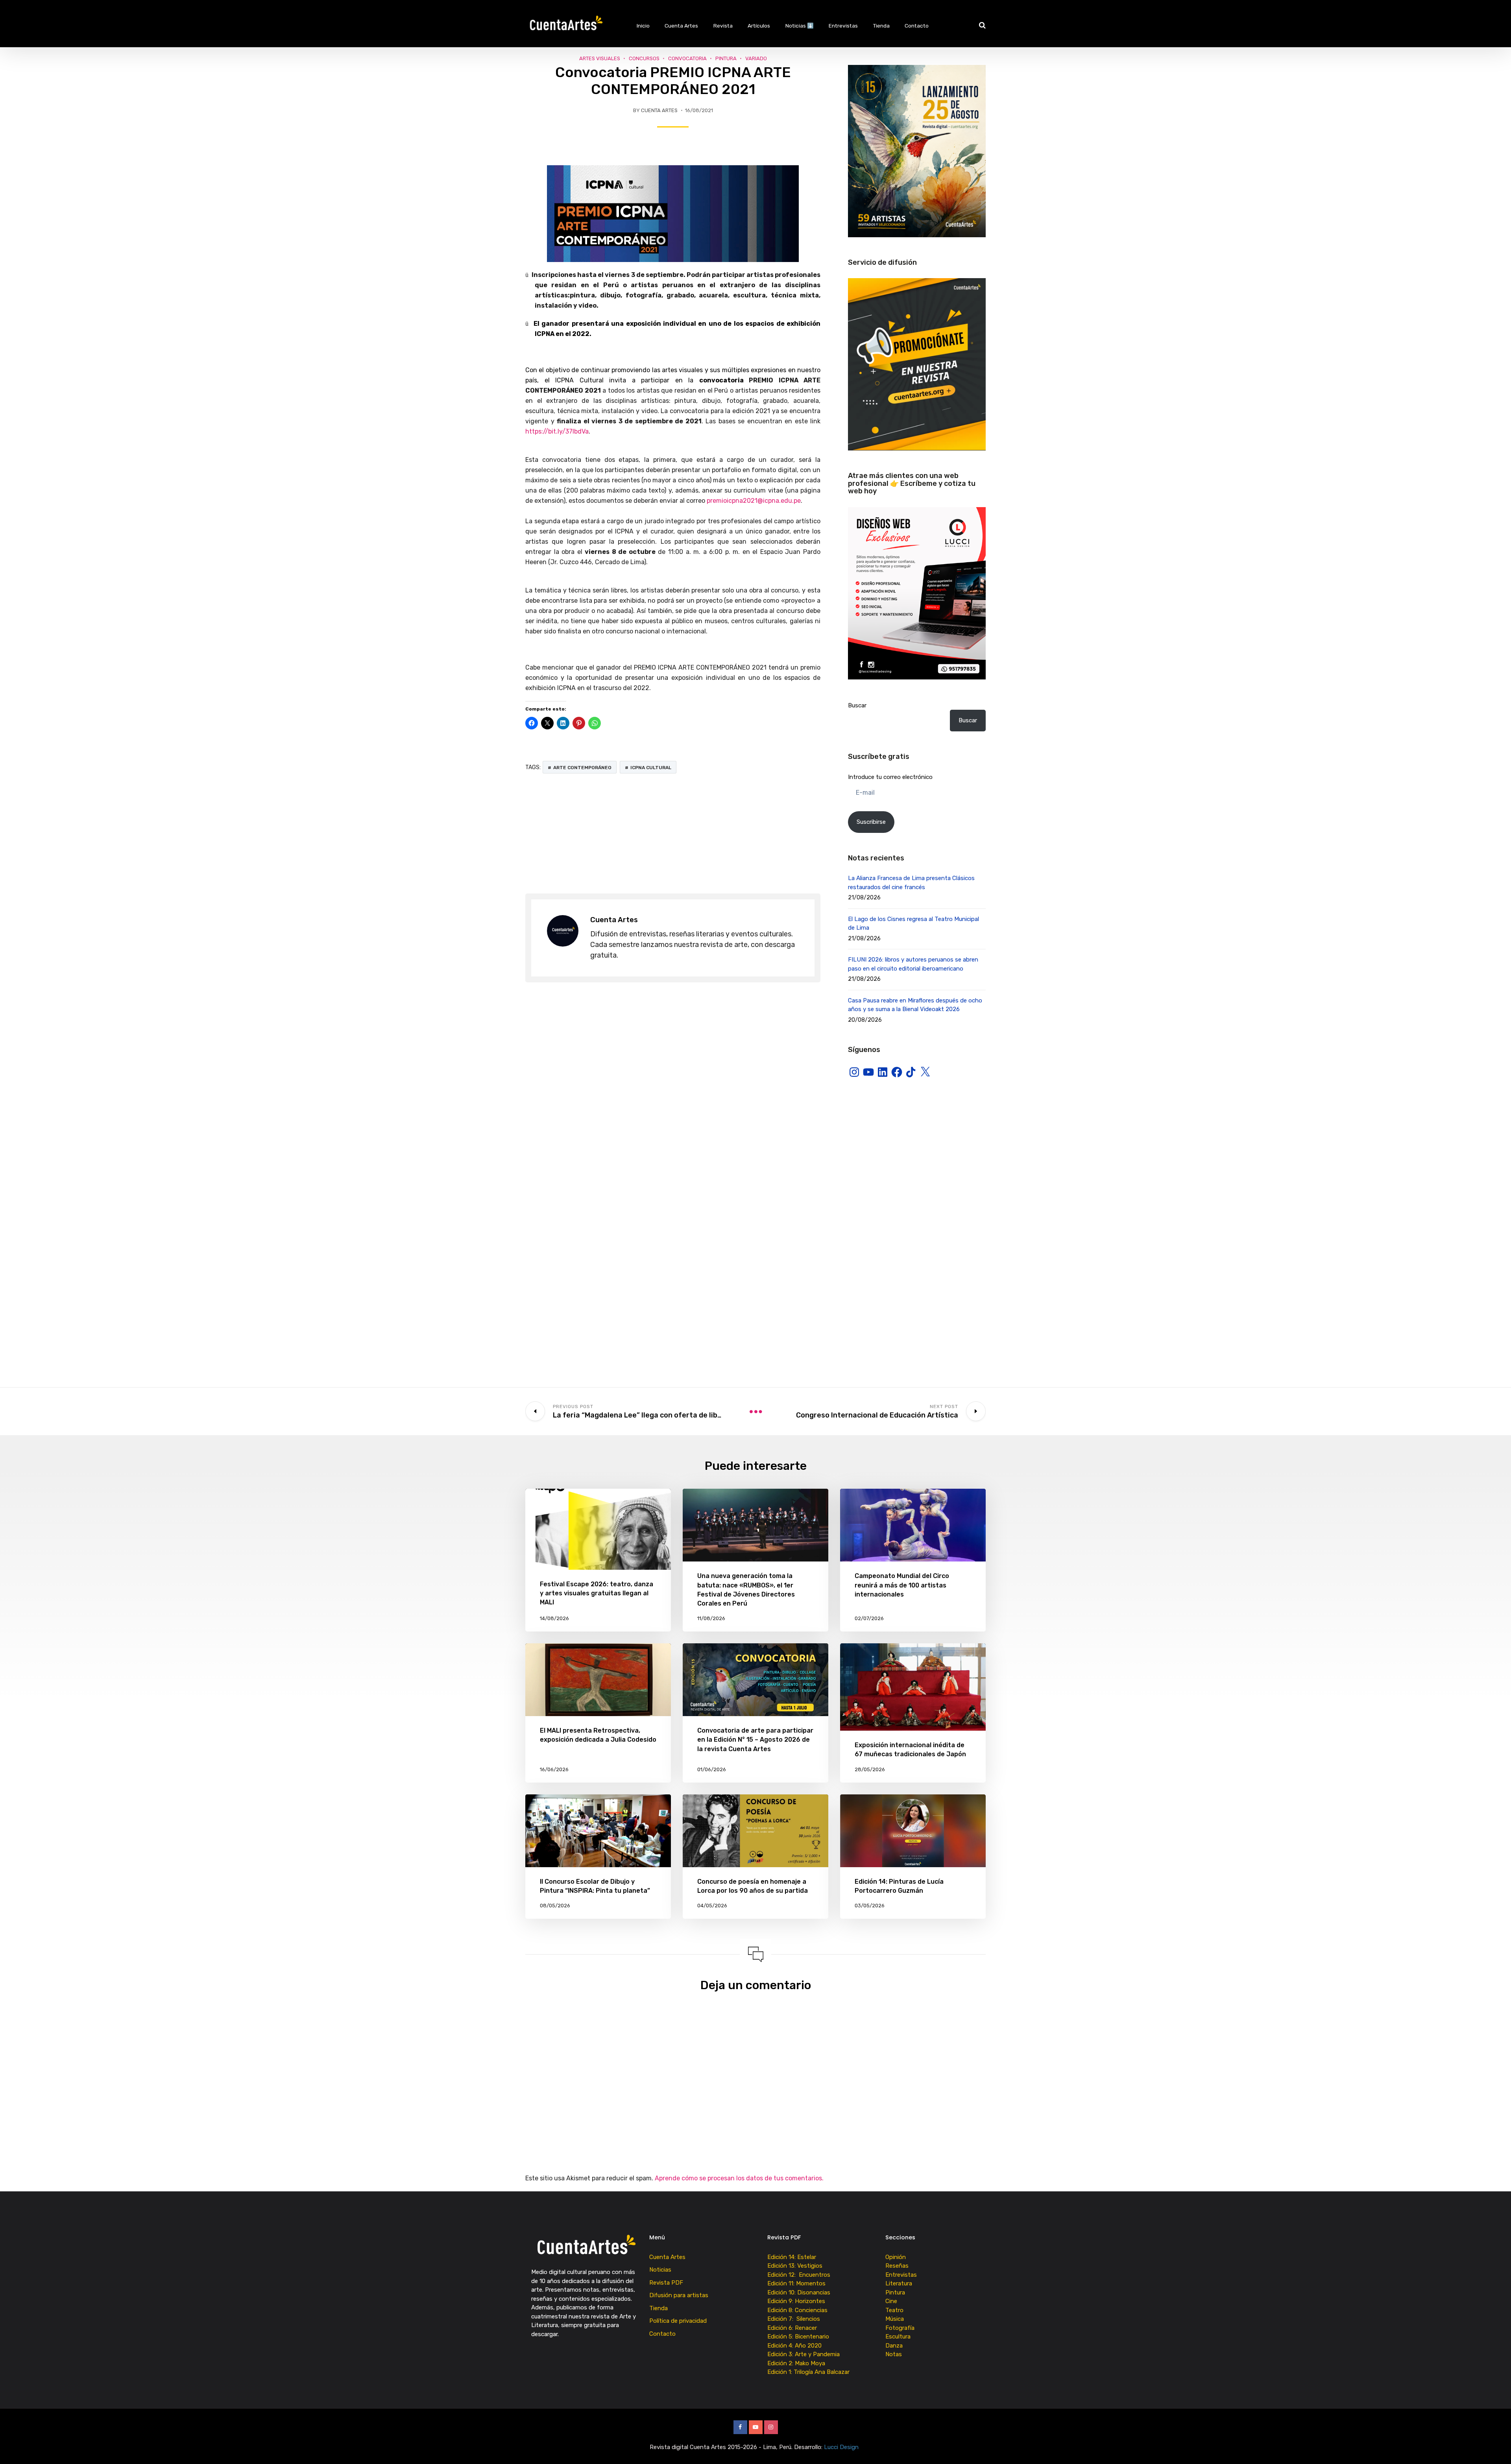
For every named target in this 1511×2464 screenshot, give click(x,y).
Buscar (857, 705)
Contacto (917, 26)
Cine (891, 2301)
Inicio (643, 26)
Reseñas (897, 2266)
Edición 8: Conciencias (798, 2310)
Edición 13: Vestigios (795, 2266)
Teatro (894, 2310)
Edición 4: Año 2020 (794, 2346)
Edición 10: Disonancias (799, 2292)
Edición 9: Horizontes (796, 2301)
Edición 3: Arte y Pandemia (804, 2354)
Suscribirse (871, 822)
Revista (723, 26)
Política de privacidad (678, 2321)
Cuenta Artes (681, 26)
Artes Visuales (600, 58)
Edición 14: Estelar (792, 2257)
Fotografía (900, 2328)
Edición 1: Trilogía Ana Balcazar (809, 2372)
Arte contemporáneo (582, 768)
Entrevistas (843, 26)
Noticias (660, 2270)
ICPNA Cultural (651, 768)
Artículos (759, 26)
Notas (894, 2354)
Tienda (881, 26)
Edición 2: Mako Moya (798, 2363)
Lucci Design (842, 2447)
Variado (756, 58)
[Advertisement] (673, 834)
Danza (894, 2346)
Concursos (644, 58)
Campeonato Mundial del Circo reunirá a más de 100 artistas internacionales (902, 1585)
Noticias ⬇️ (800, 26)
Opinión (896, 2257)
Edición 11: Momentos (796, 2283)
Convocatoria (687, 58)
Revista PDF (666, 2283)
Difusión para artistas (679, 2295)
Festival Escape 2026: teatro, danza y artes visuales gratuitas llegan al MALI (597, 1593)
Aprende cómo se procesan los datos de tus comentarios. (739, 2178)
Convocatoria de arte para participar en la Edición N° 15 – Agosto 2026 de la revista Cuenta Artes (755, 1740)
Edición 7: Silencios (795, 2319)
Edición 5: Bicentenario (799, 2337)
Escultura (898, 2337)
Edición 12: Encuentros (799, 2275)
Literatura (899, 2283)
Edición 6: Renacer (794, 2328)
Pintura (726, 58)
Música (895, 2319)
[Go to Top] (1495, 2446)
